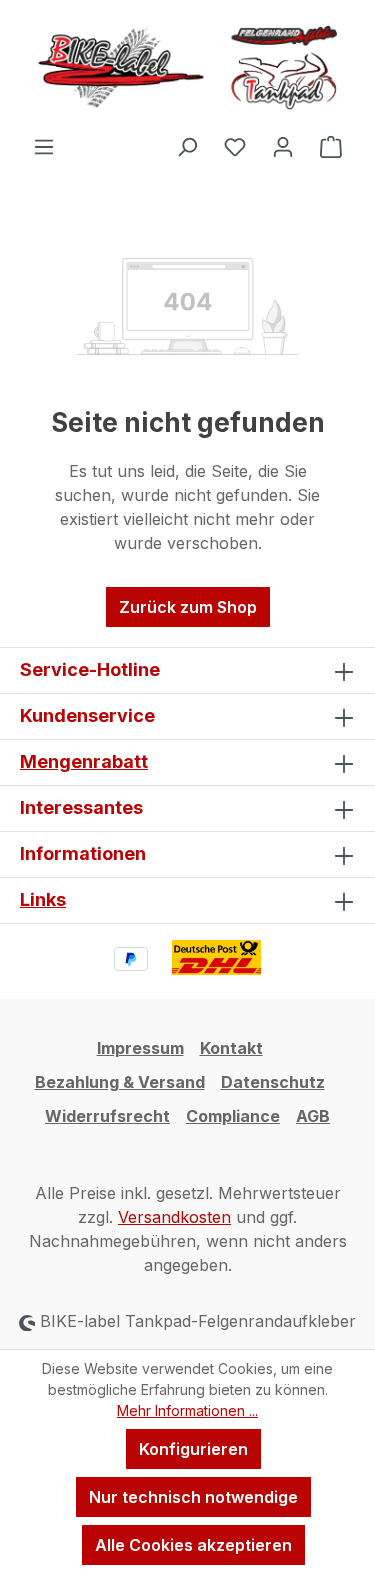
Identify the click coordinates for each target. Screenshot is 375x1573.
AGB (313, 1116)
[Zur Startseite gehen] (187, 67)
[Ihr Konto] (283, 146)
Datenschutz (273, 1082)
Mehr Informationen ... (187, 1410)
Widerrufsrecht (107, 1116)
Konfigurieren (193, 1449)
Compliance (233, 1116)
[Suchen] (187, 146)
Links (43, 899)
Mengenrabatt (84, 761)
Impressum (140, 1048)
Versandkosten (174, 1217)
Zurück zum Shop (188, 607)
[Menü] (44, 146)
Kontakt (231, 1048)
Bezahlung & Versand (120, 1082)
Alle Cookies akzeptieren (193, 1545)
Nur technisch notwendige (193, 1497)
